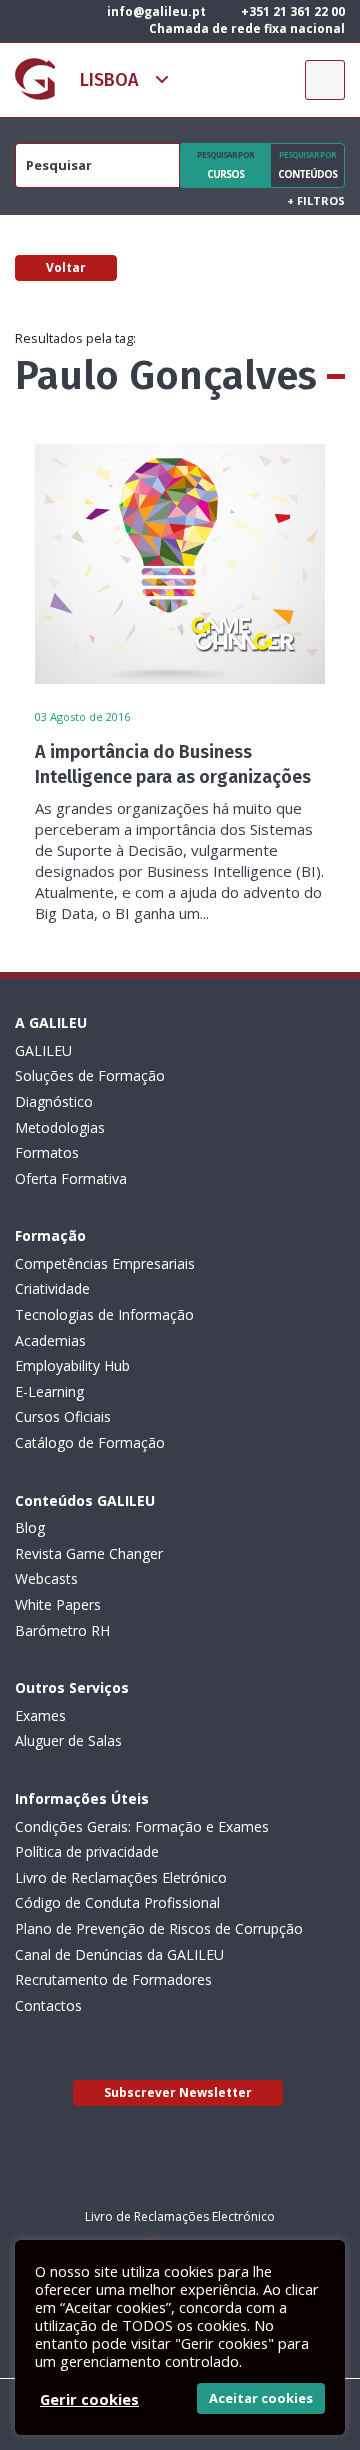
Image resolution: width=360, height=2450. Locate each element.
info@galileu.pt (155, 11)
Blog (30, 1527)
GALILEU (43, 1050)
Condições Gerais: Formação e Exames (142, 1826)
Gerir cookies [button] (89, 2399)
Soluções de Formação (90, 1075)
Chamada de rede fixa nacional (245, 28)
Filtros (316, 200)
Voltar (66, 267)
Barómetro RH (62, 1630)
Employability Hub (72, 1365)
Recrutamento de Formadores (113, 1979)
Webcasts (46, 1578)
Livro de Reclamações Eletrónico (121, 1877)
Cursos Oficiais (63, 1416)
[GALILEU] (35, 79)
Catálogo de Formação (90, 1442)
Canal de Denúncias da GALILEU (119, 1954)
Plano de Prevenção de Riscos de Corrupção (159, 1928)
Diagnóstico (54, 1101)
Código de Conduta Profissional (117, 1902)
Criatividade (52, 1288)
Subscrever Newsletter (178, 2092)
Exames (40, 1715)
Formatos (47, 1152)
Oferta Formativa (71, 1178)
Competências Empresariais (105, 1263)
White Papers (58, 1604)
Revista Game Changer (89, 1553)
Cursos (225, 165)
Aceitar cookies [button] (261, 2398)
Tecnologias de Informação (104, 1314)
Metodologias (60, 1127)
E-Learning (49, 1391)
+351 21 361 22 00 (291, 11)
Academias (50, 1340)
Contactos (48, 2005)
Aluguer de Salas (68, 1740)
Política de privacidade (87, 1851)
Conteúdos (307, 165)
